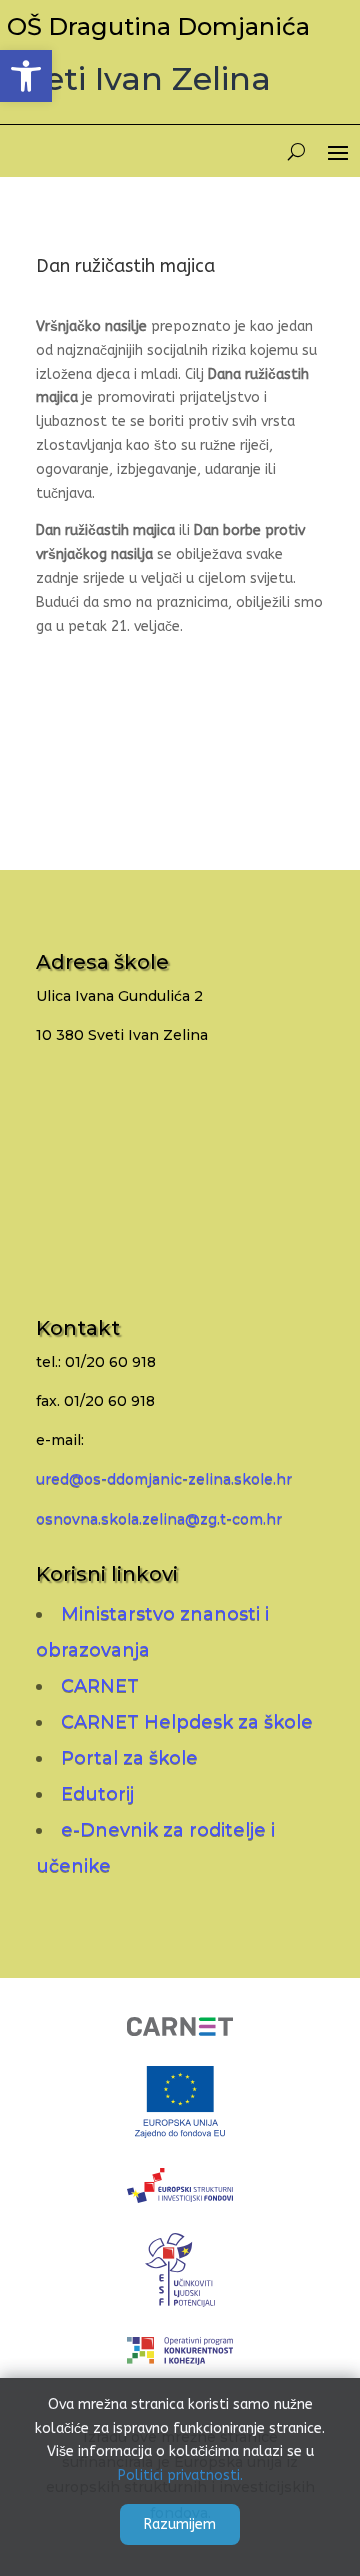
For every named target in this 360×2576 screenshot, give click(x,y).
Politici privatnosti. (180, 2475)
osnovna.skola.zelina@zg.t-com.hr (159, 1519)
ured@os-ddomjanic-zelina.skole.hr (164, 1479)
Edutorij (97, 1794)
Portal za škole (129, 1758)
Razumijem (180, 2524)
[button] (26, 76)
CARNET (100, 1686)
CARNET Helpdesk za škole (187, 1722)
